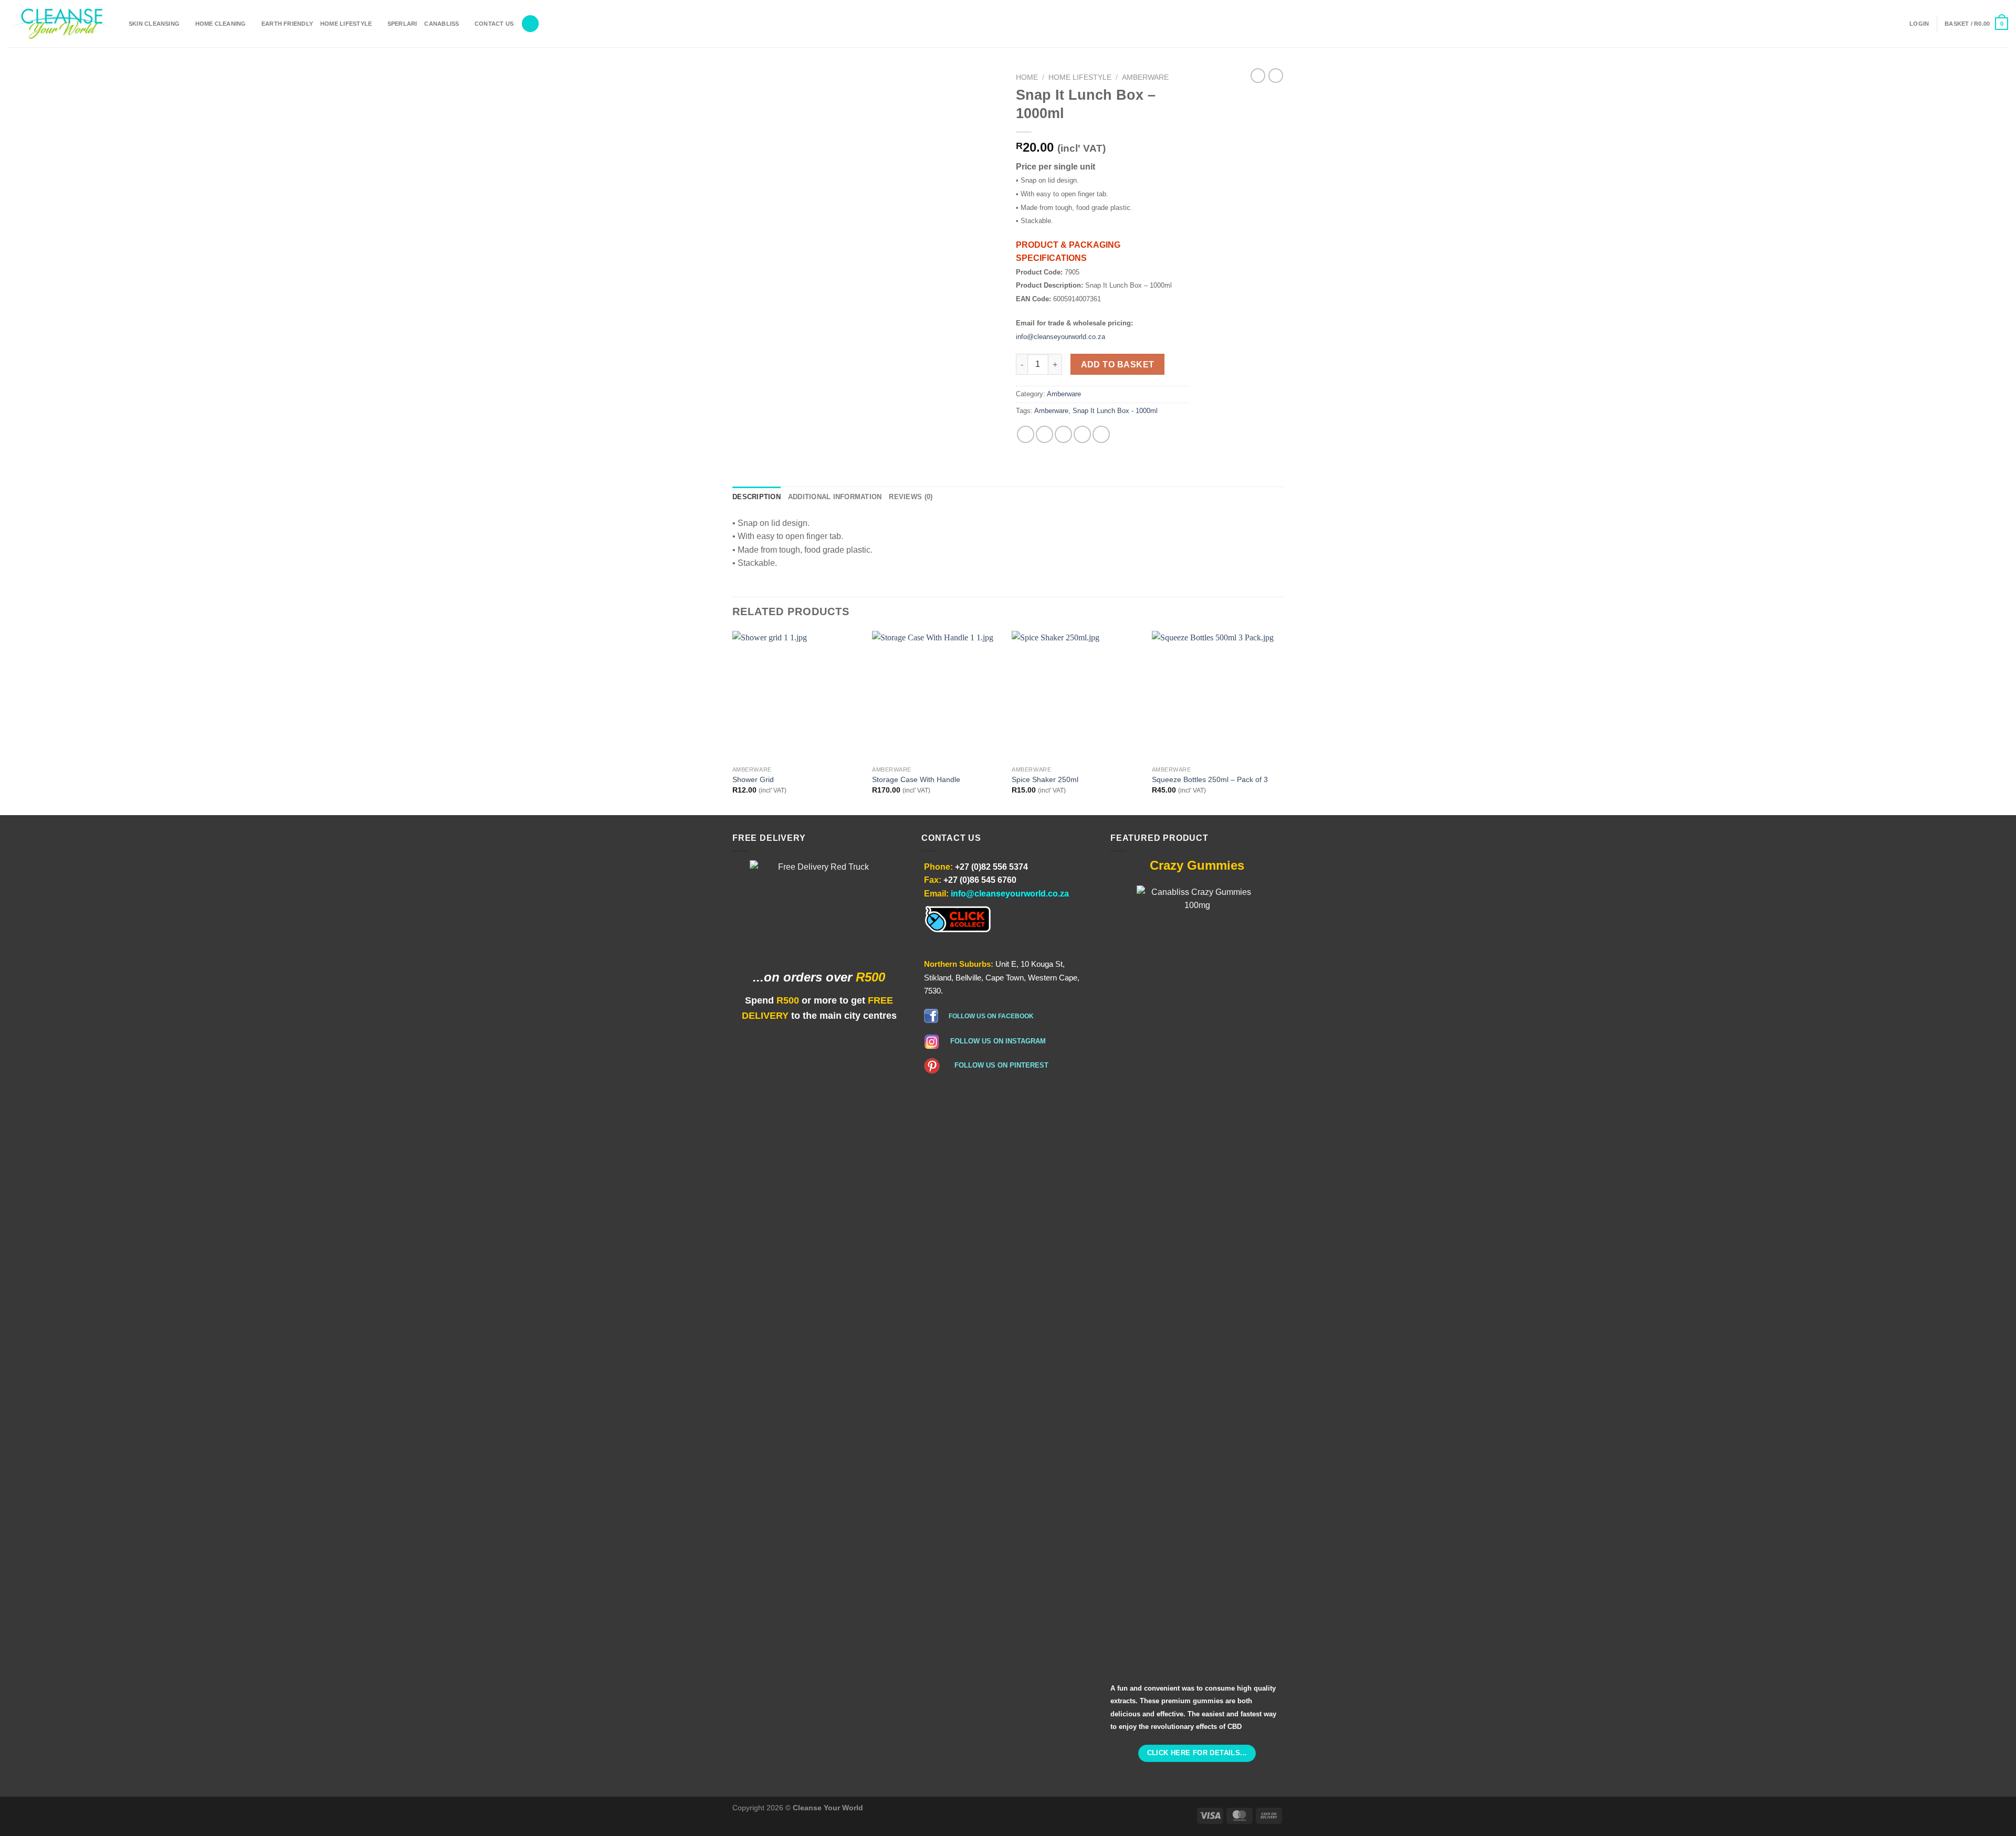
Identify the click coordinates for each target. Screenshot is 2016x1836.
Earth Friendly (287, 24)
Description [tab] (757, 497)
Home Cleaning (221, 24)
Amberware (1145, 77)
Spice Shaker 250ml (1045, 779)
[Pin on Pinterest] (1082, 434)
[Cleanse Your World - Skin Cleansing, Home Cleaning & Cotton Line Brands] (60, 24)
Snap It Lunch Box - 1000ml (1115, 411)
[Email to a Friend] (1063, 434)
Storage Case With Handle (916, 779)
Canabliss (442, 24)
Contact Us (494, 24)
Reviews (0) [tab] (911, 497)
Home (1027, 77)
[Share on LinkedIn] (1101, 434)
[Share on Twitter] (1044, 434)
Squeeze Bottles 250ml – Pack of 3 (1210, 779)
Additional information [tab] (835, 497)
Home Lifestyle (346, 24)
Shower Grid (753, 779)
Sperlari (402, 24)
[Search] (530, 24)
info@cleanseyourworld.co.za (1060, 337)
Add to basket (1118, 365)
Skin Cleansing (154, 24)
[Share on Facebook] (1026, 434)
